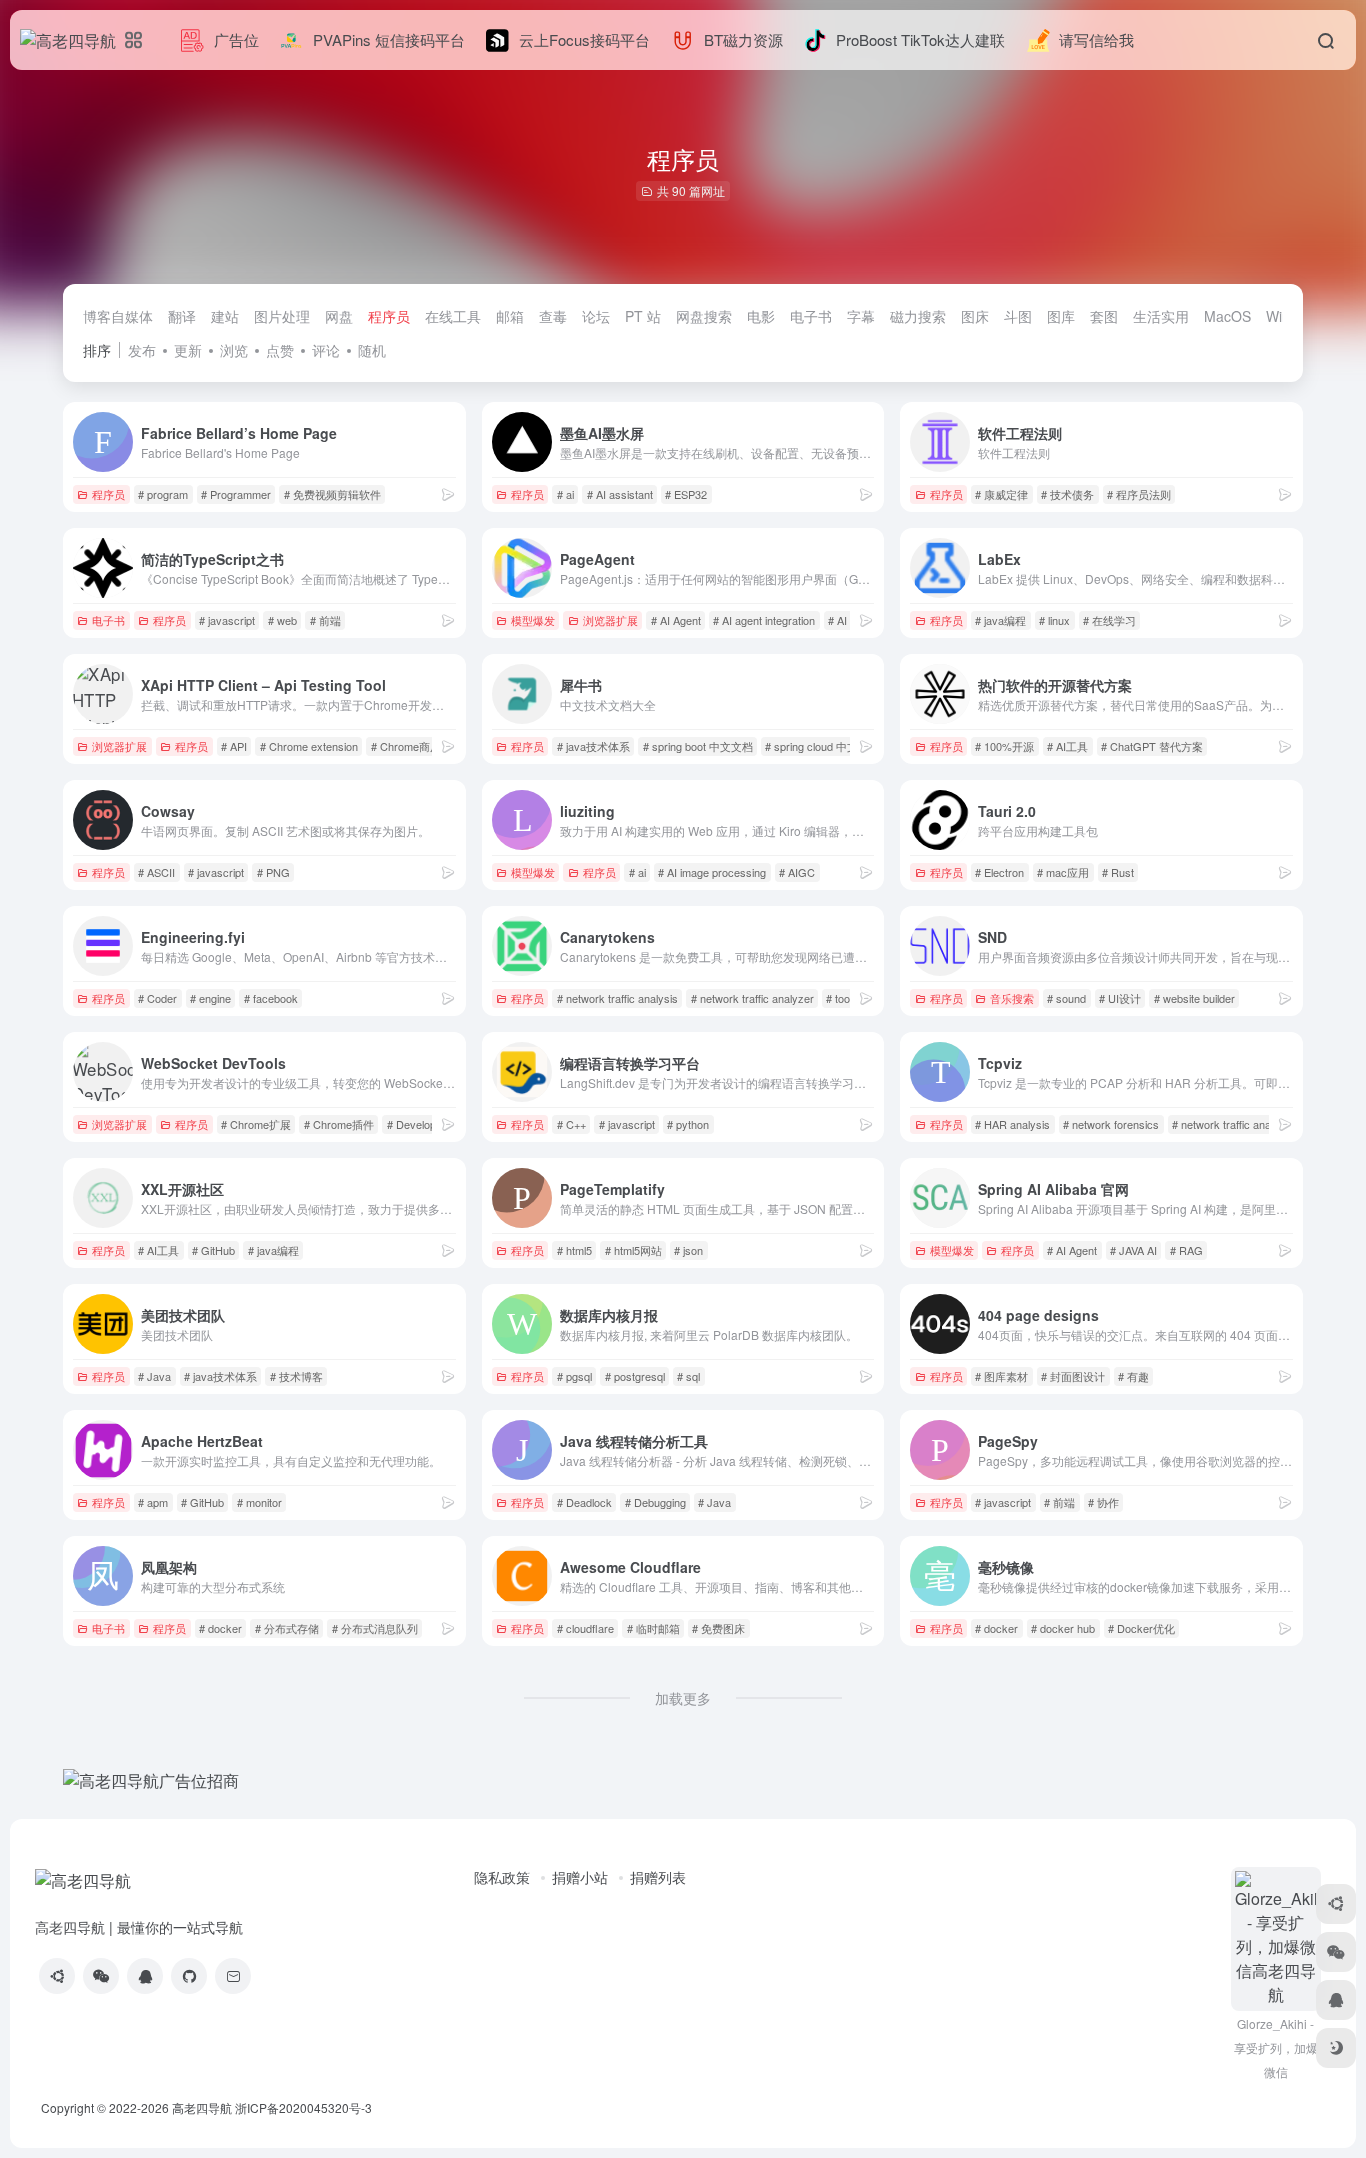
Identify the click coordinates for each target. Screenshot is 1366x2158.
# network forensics (1111, 1124)
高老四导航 (202, 2107)
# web (282, 620)
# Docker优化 (1141, 1628)
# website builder (1194, 998)
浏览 (234, 350)
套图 (1104, 316)
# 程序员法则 (1139, 494)
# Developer (416, 1124)
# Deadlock (584, 1502)
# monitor (259, 1502)
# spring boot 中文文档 (698, 746)
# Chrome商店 (406, 746)
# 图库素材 (1001, 1376)
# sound (1066, 998)
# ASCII (156, 872)
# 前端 (325, 620)
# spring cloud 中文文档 (822, 746)
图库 (1061, 316)
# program (163, 494)
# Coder (157, 998)
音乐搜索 (1012, 998)
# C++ (571, 1124)
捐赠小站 (580, 1877)
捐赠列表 (658, 1877)
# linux (1054, 620)
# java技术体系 (593, 746)
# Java (154, 1376)
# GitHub (213, 1250)
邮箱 (510, 316)
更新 (188, 350)
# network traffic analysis (617, 998)
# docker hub (1063, 1628)
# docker (220, 1628)
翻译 (182, 316)
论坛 (596, 316)
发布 (142, 350)
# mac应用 (1063, 872)
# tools (842, 998)
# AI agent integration (764, 620)
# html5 (574, 1250)
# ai (565, 494)
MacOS (1227, 316)
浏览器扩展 (610, 620)
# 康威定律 (1001, 494)
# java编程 (1000, 620)
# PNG (273, 872)
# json (688, 1250)
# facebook (271, 998)
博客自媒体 (118, 316)
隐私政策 (502, 1877)
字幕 (861, 316)
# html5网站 (633, 1250)
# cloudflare (585, 1628)
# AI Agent (676, 620)
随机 (372, 350)
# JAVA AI (1133, 1250)
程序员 (389, 316)
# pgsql (574, 1376)
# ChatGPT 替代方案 (1152, 746)
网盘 (339, 316)
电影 (761, 316)
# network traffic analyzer (752, 998)
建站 (225, 316)
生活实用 (1161, 316)
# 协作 (1103, 1502)
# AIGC (797, 872)
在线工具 (453, 316)
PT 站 (643, 316)
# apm (153, 1502)
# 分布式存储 (287, 1628)
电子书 (811, 316)
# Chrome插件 (339, 1124)
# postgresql (635, 1376)
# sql (688, 1376)
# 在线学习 (1109, 620)
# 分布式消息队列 (375, 1628)
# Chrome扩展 (256, 1124)
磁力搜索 (918, 316)
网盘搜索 (704, 316)
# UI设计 (1120, 998)
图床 (975, 316)
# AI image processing (712, 872)
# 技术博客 (296, 1376)
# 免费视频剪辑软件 (332, 494)
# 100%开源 (1004, 746)
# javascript (227, 620)
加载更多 (683, 1698)
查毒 (553, 316)
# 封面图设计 (1073, 1376)
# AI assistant (620, 494)
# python (688, 1124)
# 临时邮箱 (653, 1628)
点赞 (280, 350)
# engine (210, 998)
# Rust (1118, 872)
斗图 (1018, 316)
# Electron (999, 872)
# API (234, 746)
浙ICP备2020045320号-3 (305, 2107)
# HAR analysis (1012, 1124)
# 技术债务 (1067, 494)
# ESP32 (686, 494)
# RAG (1186, 1250)
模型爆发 (533, 620)
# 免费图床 (718, 1628)
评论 (326, 350)
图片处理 (282, 316)
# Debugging (655, 1502)
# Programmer (236, 494)
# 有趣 (1133, 1376)
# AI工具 (1067, 746)
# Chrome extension (309, 746)
